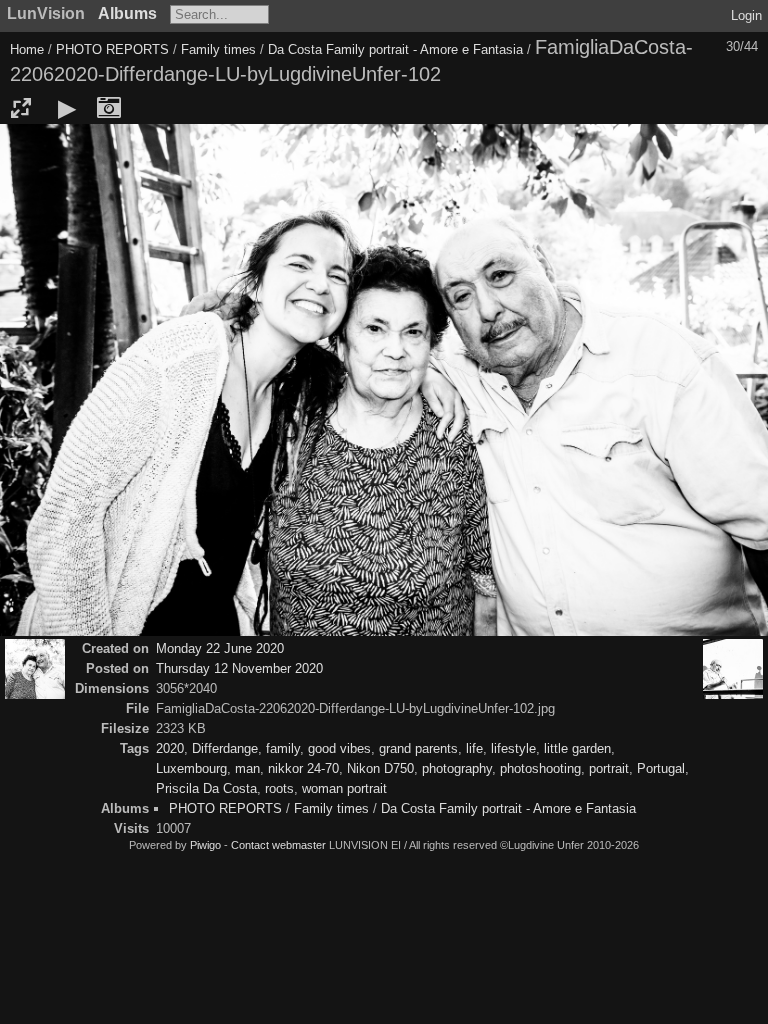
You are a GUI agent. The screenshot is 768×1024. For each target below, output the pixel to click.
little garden (577, 748)
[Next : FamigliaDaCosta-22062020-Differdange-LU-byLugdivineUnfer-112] (733, 669)
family (283, 748)
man (247, 768)
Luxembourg (191, 768)
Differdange (225, 748)
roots (279, 788)
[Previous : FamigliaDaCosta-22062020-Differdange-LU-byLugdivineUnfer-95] (35, 669)
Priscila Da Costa (206, 788)
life (474, 748)
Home (27, 49)
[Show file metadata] (109, 108)
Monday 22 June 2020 (220, 648)
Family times (220, 49)
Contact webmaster (278, 845)
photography (457, 768)
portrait (609, 768)
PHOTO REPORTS (112, 49)
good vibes (339, 748)
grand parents (418, 748)
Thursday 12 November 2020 (239, 668)
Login (746, 15)
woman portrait (344, 788)
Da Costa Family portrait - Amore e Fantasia (395, 49)
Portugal (661, 768)
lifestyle (513, 748)
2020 (170, 748)
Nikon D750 (380, 768)
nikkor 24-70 (303, 768)
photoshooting (540, 768)
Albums (127, 13)
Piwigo (205, 845)
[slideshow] (67, 108)
